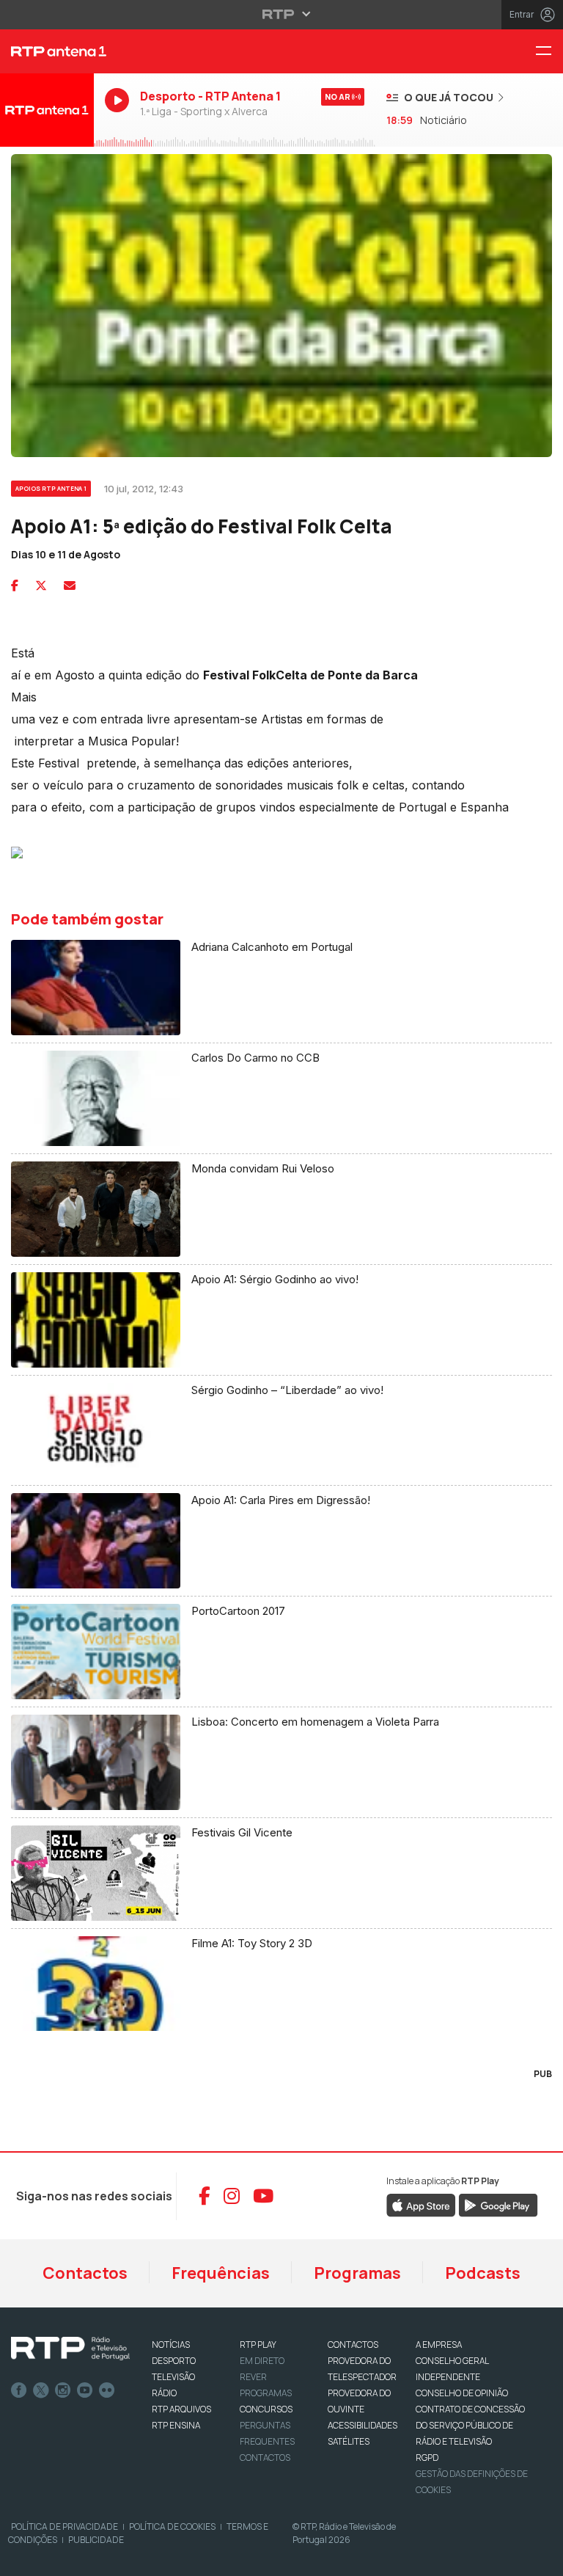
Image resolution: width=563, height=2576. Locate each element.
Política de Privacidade (65, 2526)
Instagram (63, 2390)
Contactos (85, 2273)
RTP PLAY (258, 2345)
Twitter (41, 2390)
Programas (357, 2273)
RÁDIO (164, 2393)
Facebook (19, 2390)
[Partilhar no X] (41, 585)
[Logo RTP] (70, 2349)
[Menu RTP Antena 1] (549, 52)
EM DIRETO (262, 2361)
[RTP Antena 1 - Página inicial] (47, 51)
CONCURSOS (266, 2409)
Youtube (85, 2390)
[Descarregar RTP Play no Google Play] (498, 2204)
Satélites (349, 2441)
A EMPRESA (439, 2345)
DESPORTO (174, 2361)
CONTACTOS (353, 2345)
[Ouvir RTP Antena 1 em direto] (47, 110)
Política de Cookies (172, 2526)
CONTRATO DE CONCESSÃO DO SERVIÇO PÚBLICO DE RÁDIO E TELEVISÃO (470, 2425)
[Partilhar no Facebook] (15, 585)
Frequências (221, 2273)
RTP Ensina (176, 2425)
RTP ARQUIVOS (181, 2409)
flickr (107, 2390)
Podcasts (483, 2273)
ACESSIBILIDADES (363, 2425)
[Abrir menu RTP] (282, 14)
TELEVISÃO (173, 2377)
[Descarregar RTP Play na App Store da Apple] (421, 2204)
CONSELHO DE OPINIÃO (462, 2393)
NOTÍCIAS (171, 2345)
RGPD (427, 2458)
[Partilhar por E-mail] (70, 585)
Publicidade (96, 2540)
